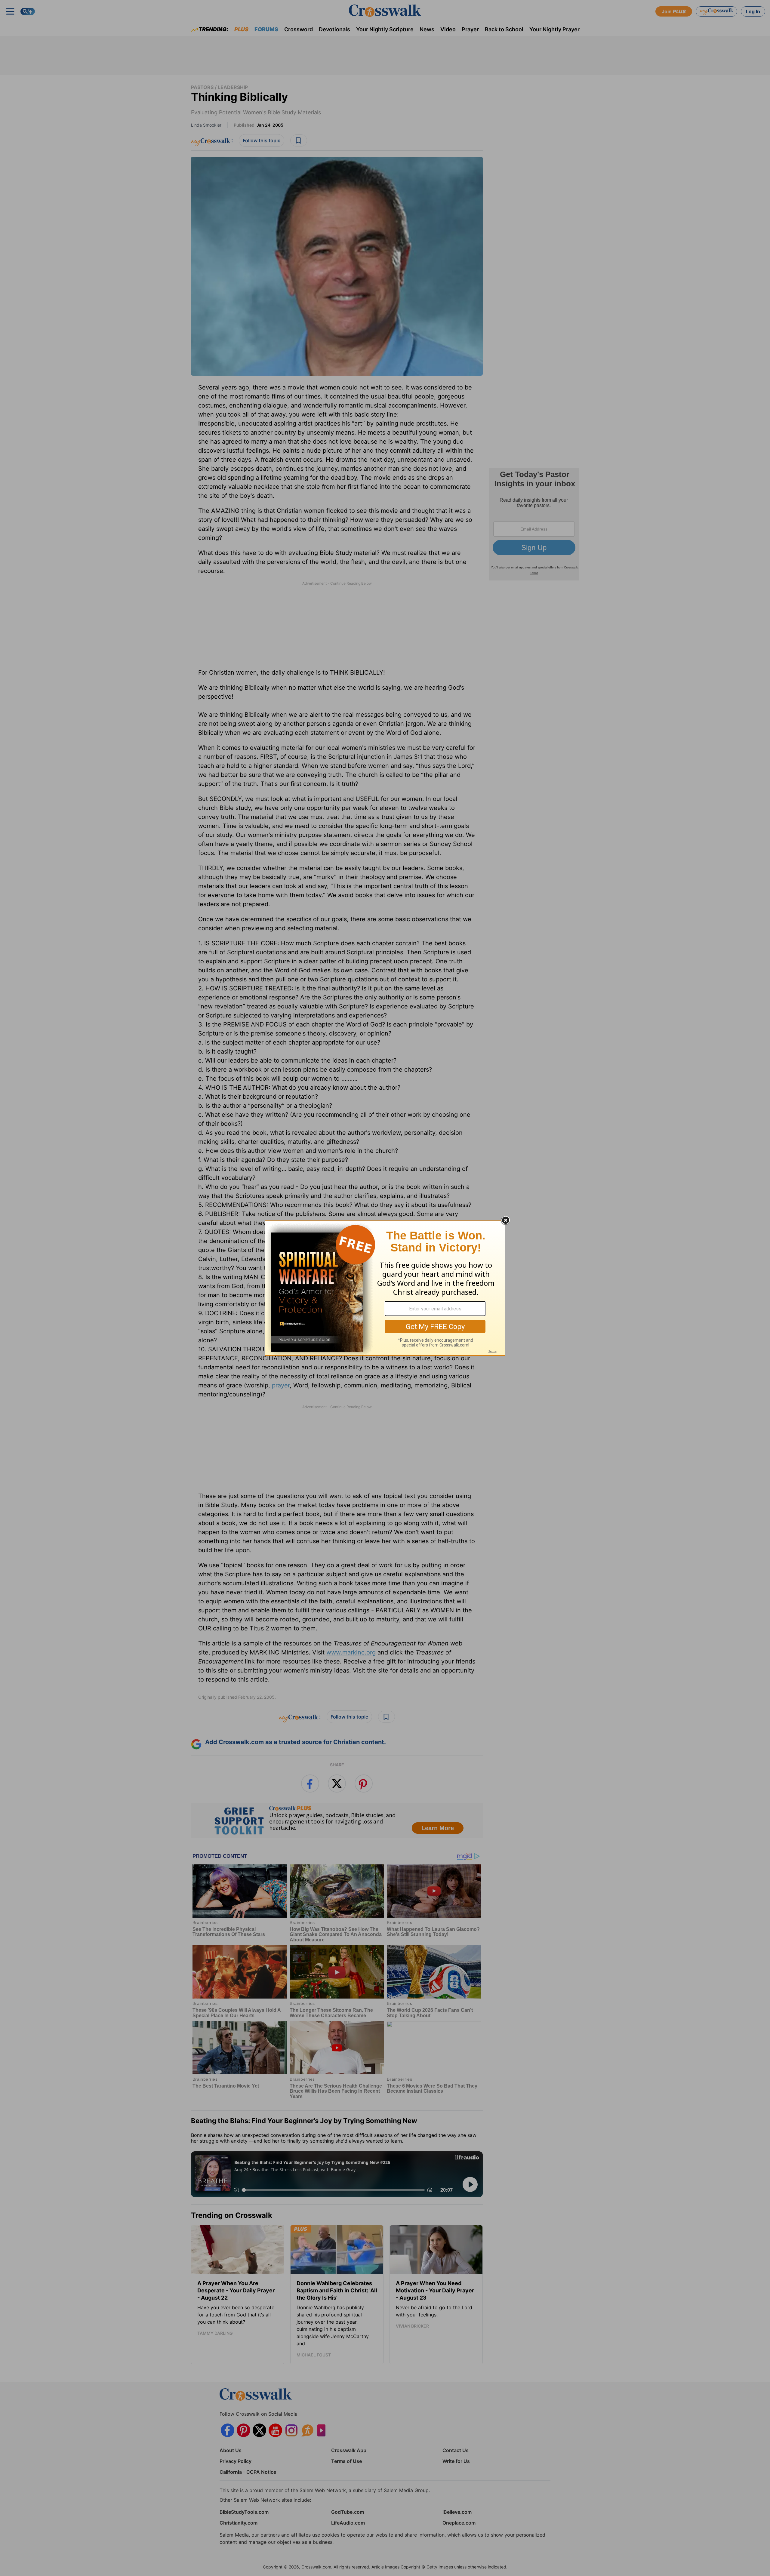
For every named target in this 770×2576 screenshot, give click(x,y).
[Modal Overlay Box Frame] (385, 1288)
